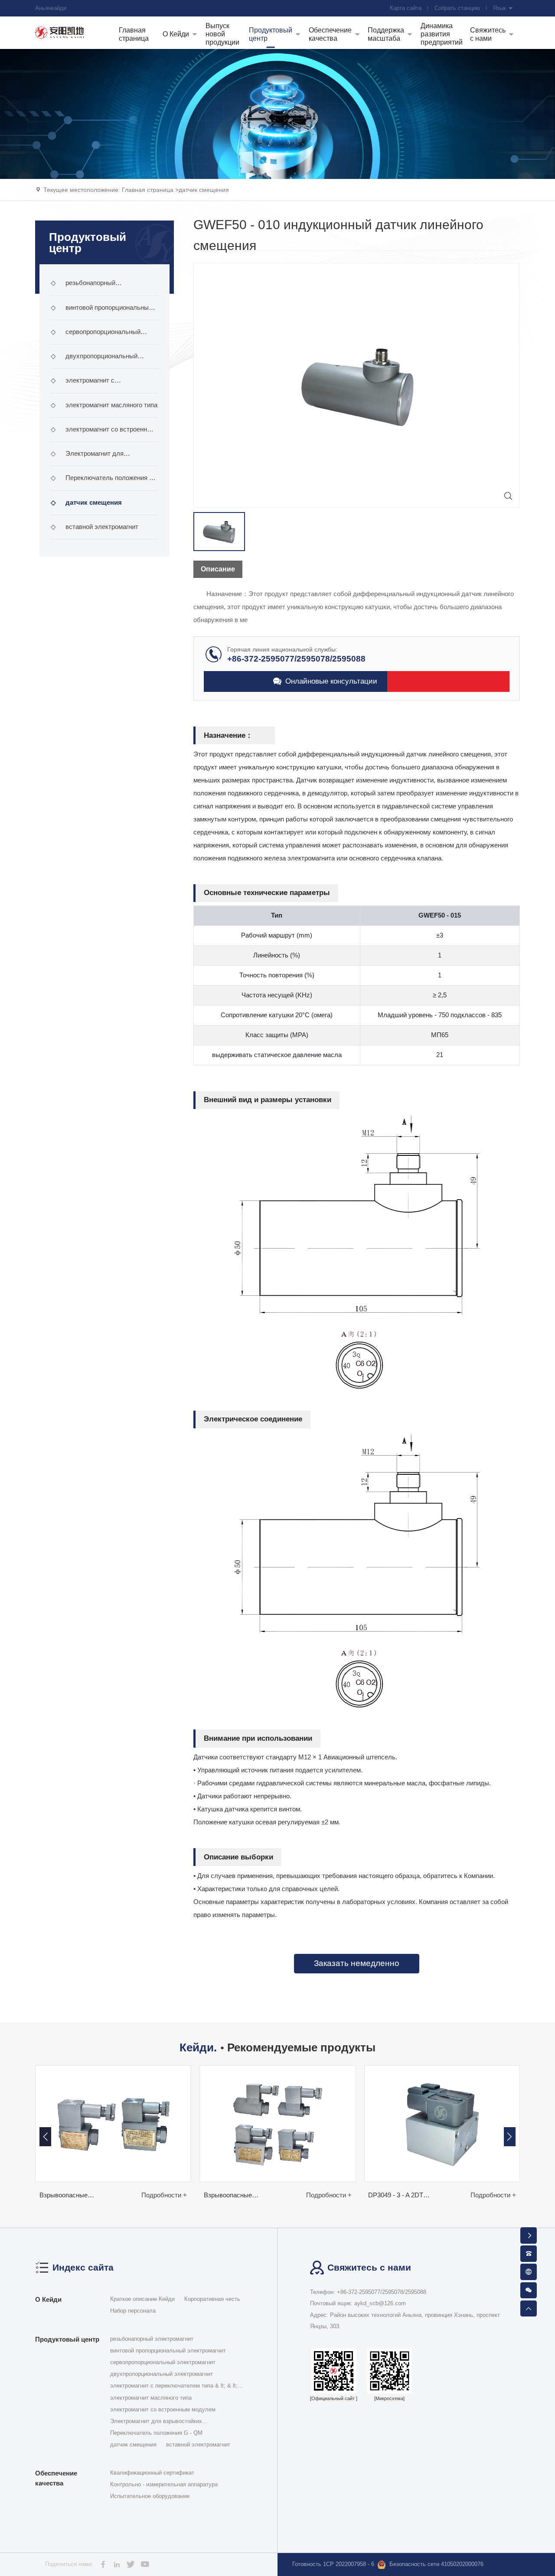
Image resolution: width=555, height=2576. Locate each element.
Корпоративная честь (212, 2299)
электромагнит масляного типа (104, 405)
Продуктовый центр (67, 2339)
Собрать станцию (457, 8)
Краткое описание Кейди (142, 2299)
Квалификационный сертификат (152, 2473)
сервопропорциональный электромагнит (96, 336)
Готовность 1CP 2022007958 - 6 (333, 2564)
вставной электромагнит (95, 527)
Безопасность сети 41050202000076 (436, 2564)
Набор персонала (133, 2311)
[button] (510, 2137)
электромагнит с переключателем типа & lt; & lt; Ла (101, 385)
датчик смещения (204, 190)
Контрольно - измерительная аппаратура (164, 2484)
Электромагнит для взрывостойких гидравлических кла (104, 458)
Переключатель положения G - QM (103, 482)
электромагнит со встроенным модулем (104, 434)
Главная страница (148, 190)
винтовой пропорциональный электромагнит (102, 312)
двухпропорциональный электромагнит (94, 360)
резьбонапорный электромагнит (83, 287)
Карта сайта (406, 8)
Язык (500, 8)
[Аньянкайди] (60, 32)
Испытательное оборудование (150, 2496)
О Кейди (48, 2299)
